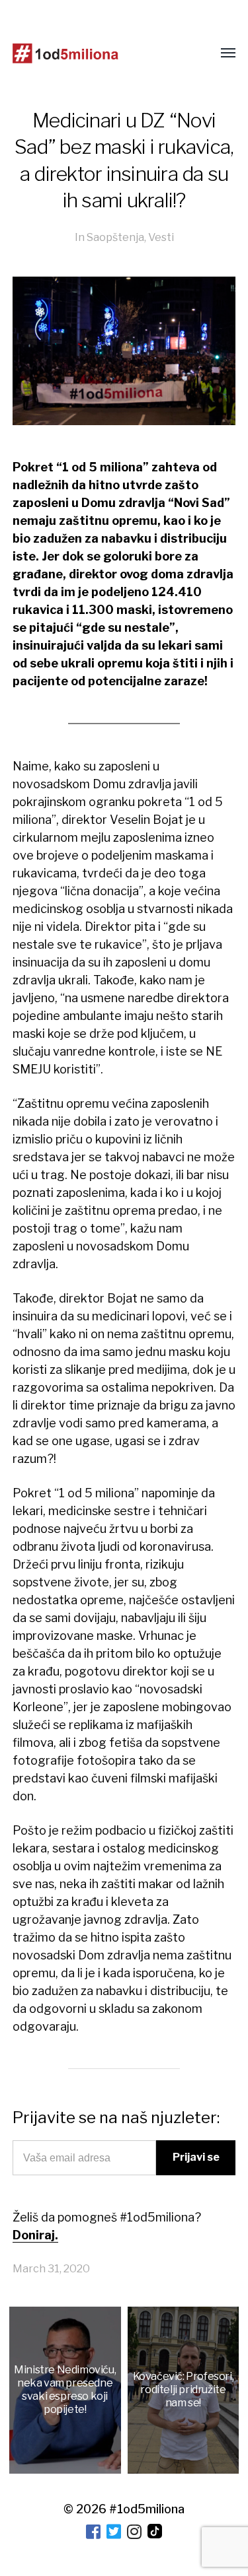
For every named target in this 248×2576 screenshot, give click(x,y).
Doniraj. (35, 2235)
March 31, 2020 (51, 2268)
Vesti (161, 237)
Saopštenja (115, 237)
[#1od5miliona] (65, 53)
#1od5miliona (147, 2509)
